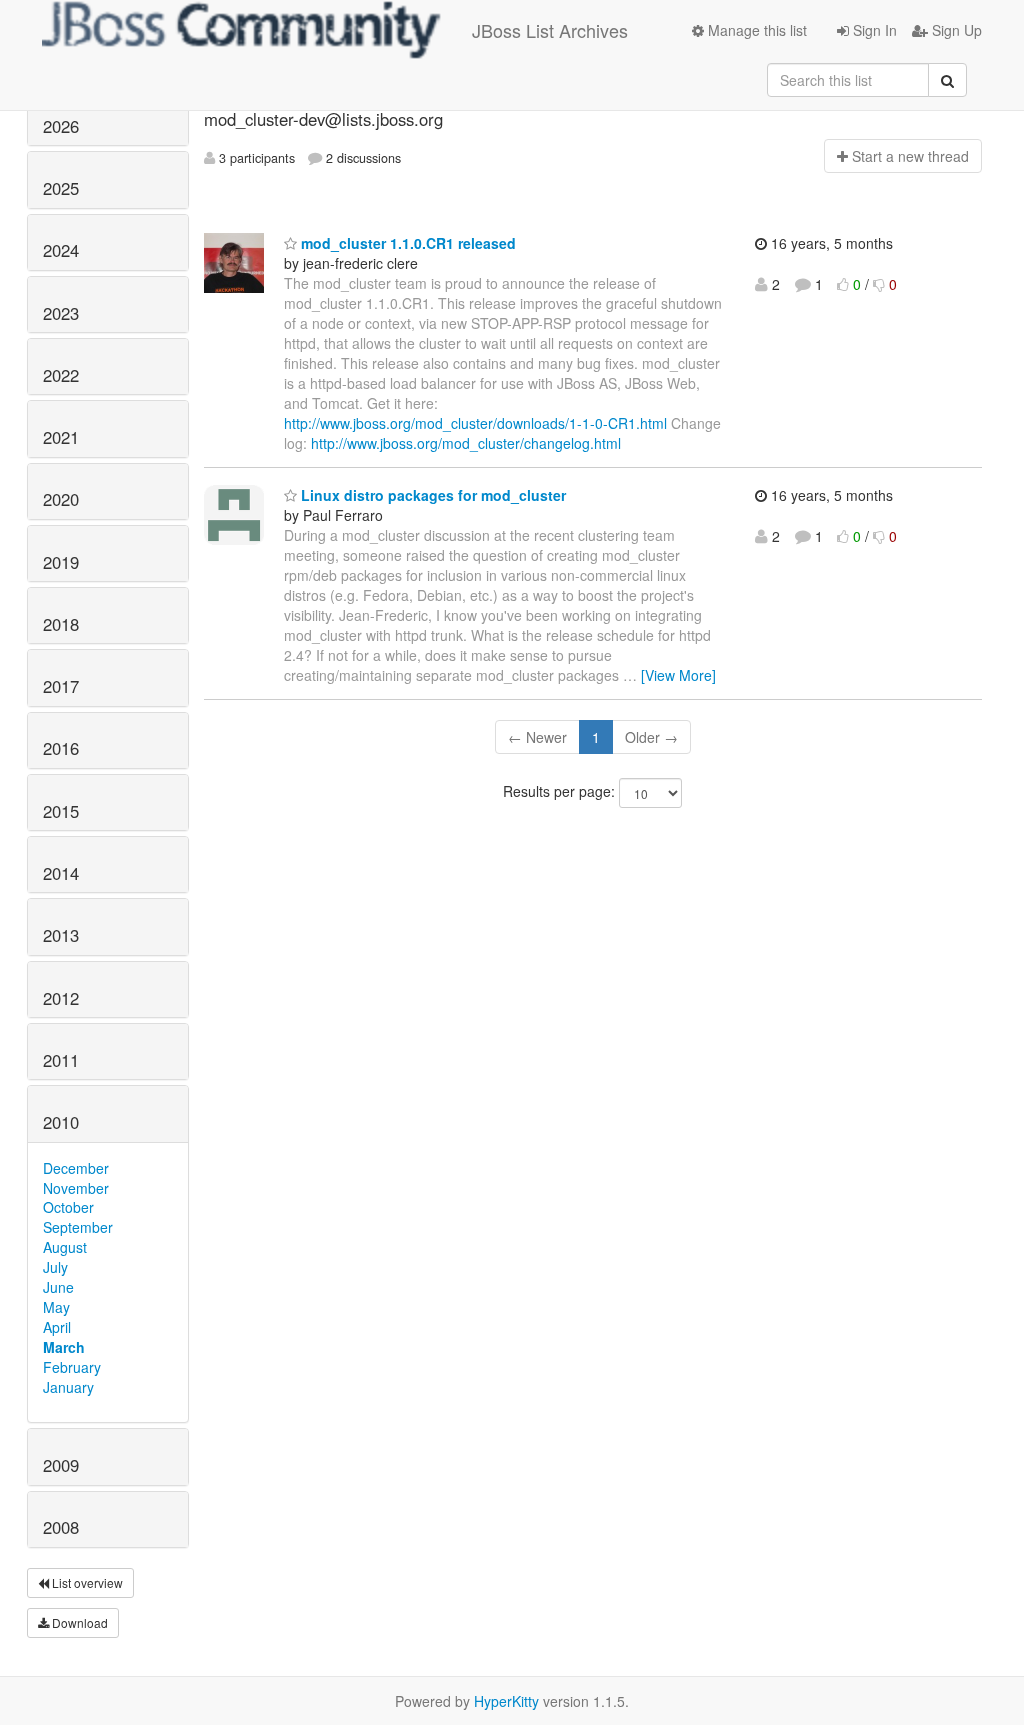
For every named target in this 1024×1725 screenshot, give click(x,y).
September (78, 1227)
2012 (61, 998)
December (76, 1168)
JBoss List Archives (550, 30)
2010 (61, 1122)
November (76, 1188)
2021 (61, 437)
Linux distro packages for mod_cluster (431, 495)
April (57, 1327)
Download (78, 1622)
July (55, 1267)
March (64, 1347)
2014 (61, 873)
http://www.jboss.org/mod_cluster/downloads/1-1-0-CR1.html (475, 423)
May (56, 1307)
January (68, 1387)
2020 (61, 499)
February (72, 1367)
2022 (61, 375)
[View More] (678, 675)
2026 (61, 126)
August (65, 1247)
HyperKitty (506, 1701)
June (58, 1287)
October (68, 1207)
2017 (61, 686)
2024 (61, 250)
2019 (61, 562)
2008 (61, 1527)
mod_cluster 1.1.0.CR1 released (406, 243)
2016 (61, 748)
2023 (61, 313)
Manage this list (755, 30)
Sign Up (955, 30)
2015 (61, 811)
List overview (86, 1582)
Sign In (873, 30)
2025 (61, 188)
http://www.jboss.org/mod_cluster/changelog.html (466, 443)
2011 (61, 1060)
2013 (61, 935)
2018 (61, 624)
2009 (61, 1465)
